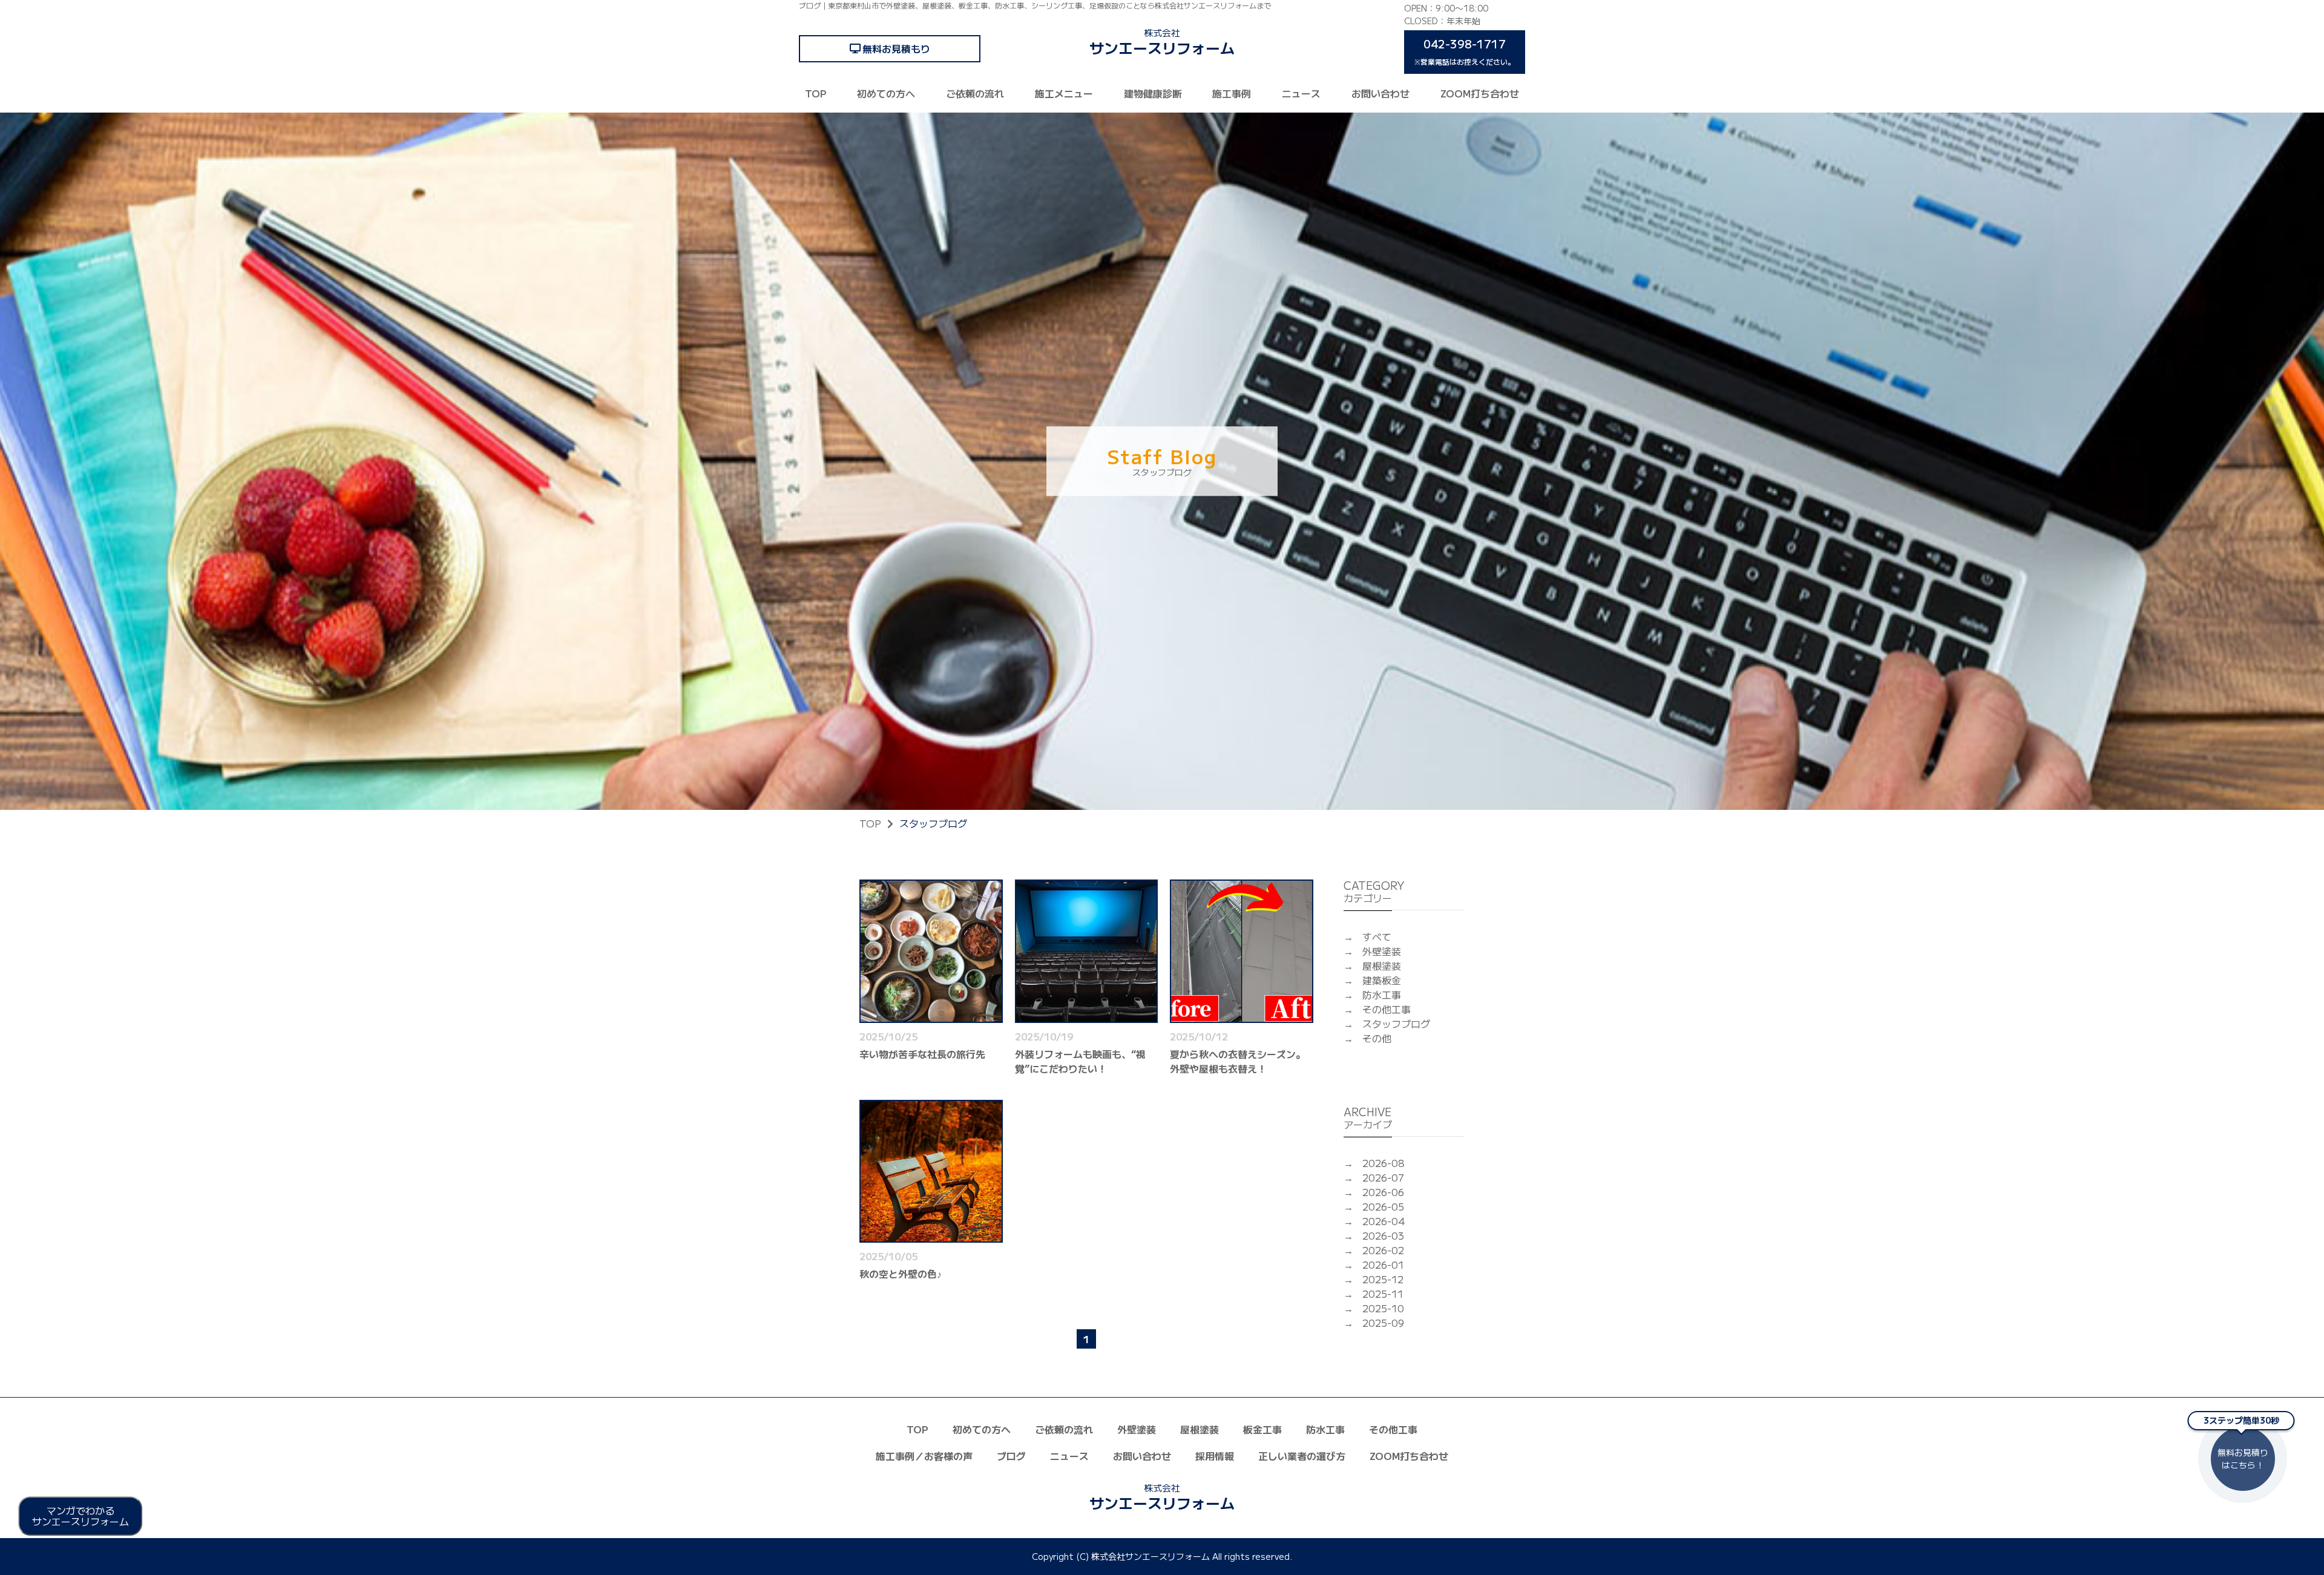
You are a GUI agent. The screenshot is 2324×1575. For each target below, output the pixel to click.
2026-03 (1383, 1235)
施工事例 (1232, 93)
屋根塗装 (1382, 965)
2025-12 (1383, 1279)
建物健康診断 (1153, 93)
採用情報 (1215, 1456)
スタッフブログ (1396, 1024)
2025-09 (1383, 1323)
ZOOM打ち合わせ (1480, 93)
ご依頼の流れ (975, 93)
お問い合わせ (1380, 93)
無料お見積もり (896, 48)
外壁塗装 (1382, 951)
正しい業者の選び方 (1302, 1456)
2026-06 (1383, 1192)
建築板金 (1382, 980)
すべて (1377, 936)
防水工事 (1382, 995)
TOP (816, 93)
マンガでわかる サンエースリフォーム (80, 1516)
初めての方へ (886, 93)
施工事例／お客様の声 (924, 1456)
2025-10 (1383, 1308)
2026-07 (1383, 1177)
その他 (1377, 1038)
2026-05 (1383, 1206)
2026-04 (1384, 1221)
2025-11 (1383, 1294)
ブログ (1011, 1456)
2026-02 (1383, 1250)
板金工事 (1262, 1429)
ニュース (1301, 93)
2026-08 (1384, 1163)
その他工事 (1387, 1009)
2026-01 (1383, 1264)
